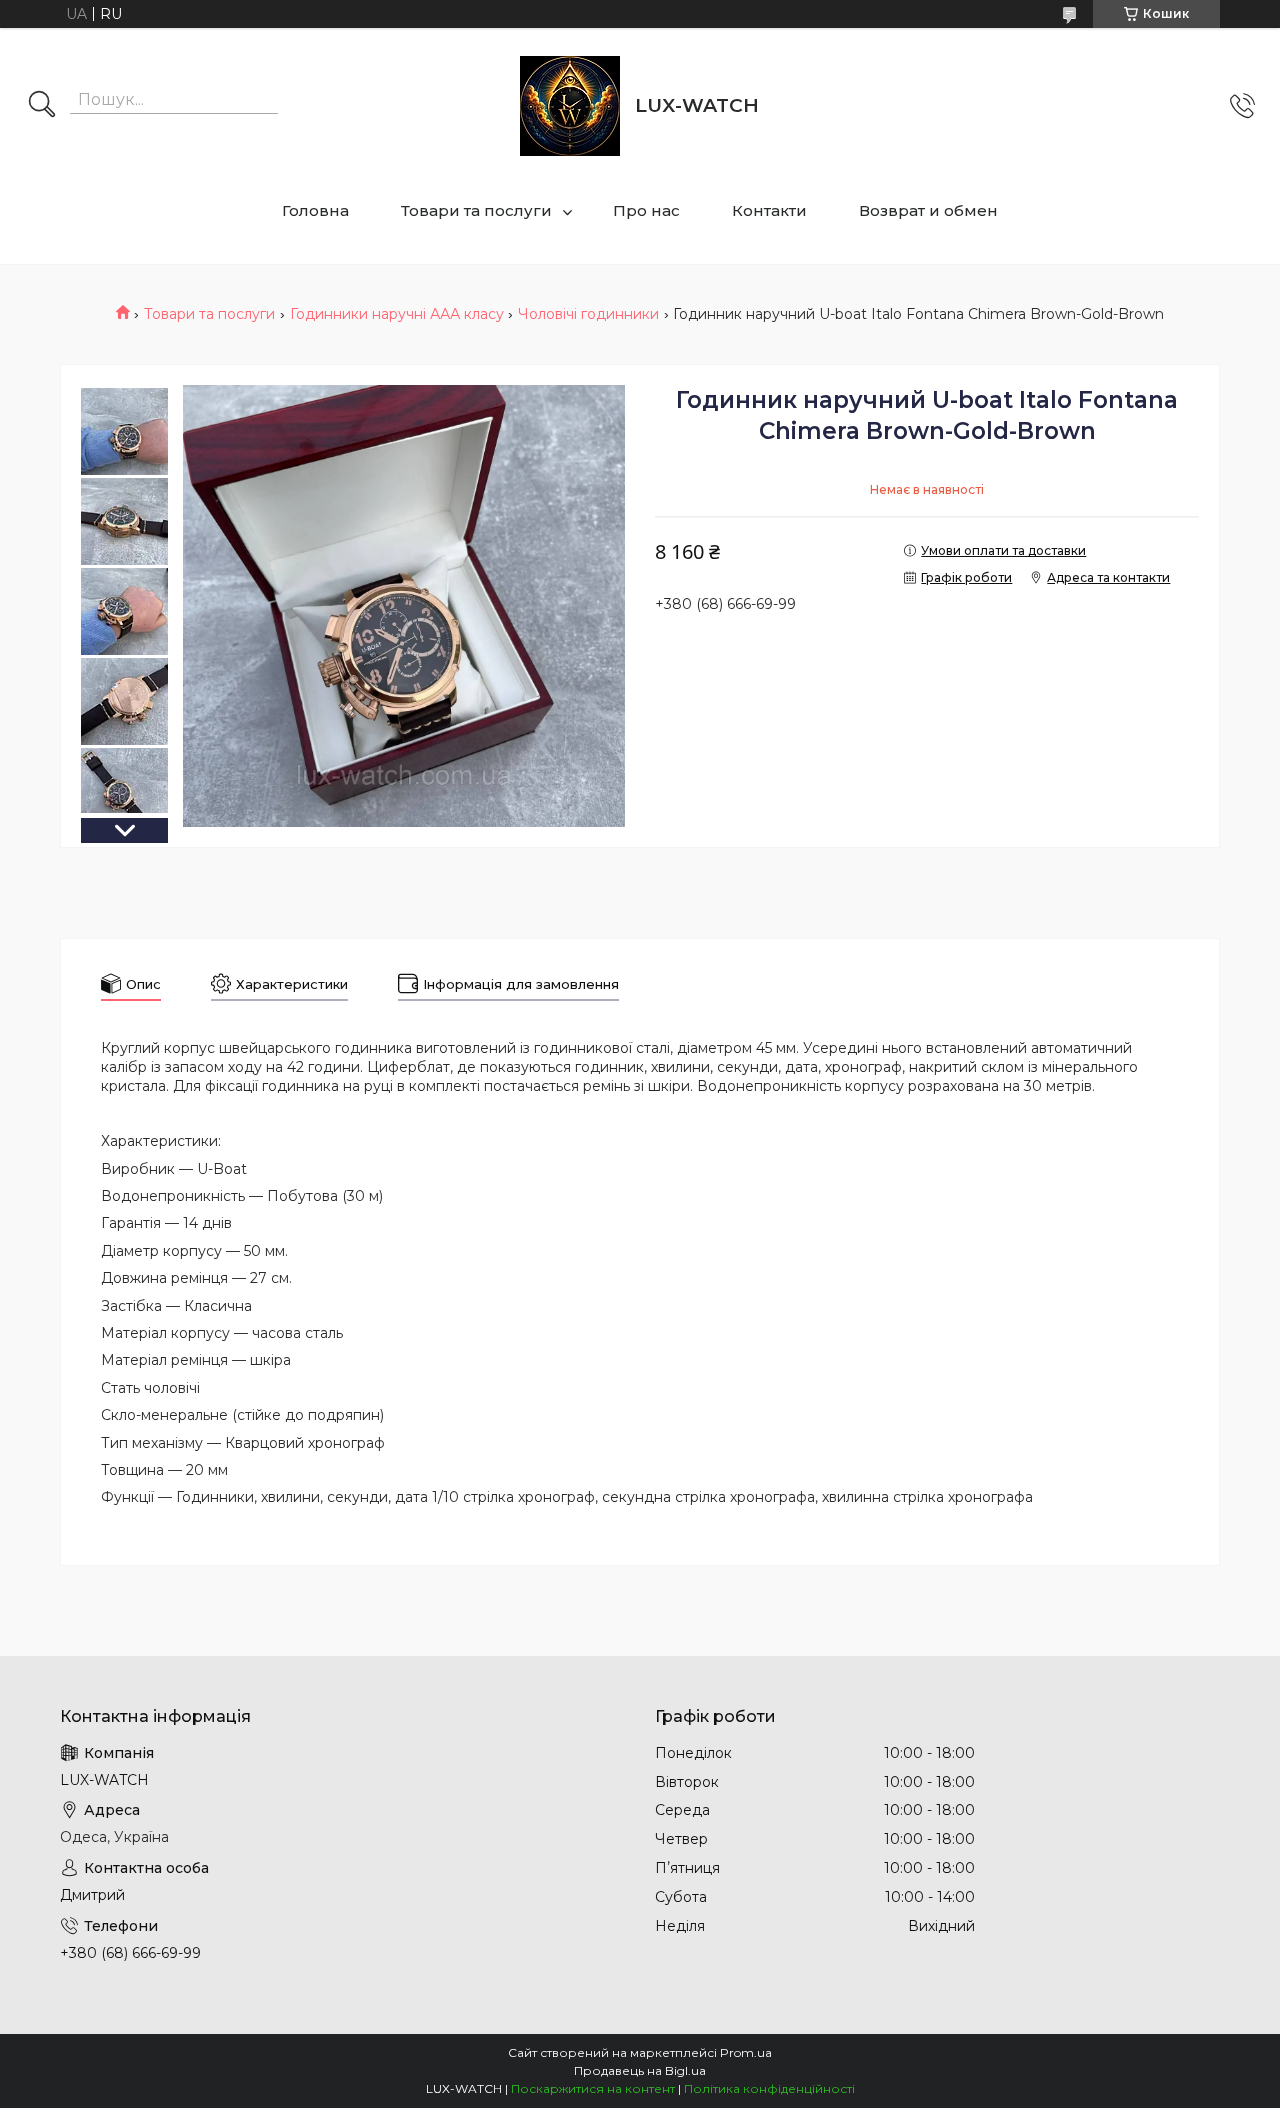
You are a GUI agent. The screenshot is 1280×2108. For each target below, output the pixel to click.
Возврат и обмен (928, 210)
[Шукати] (42, 106)
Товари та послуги (476, 210)
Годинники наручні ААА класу (397, 314)
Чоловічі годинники (588, 314)
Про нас (646, 210)
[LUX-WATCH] (570, 106)
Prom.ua (746, 2052)
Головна (315, 210)
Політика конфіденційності (769, 2088)
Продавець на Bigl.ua (640, 2070)
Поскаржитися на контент (593, 2088)
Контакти (769, 210)
